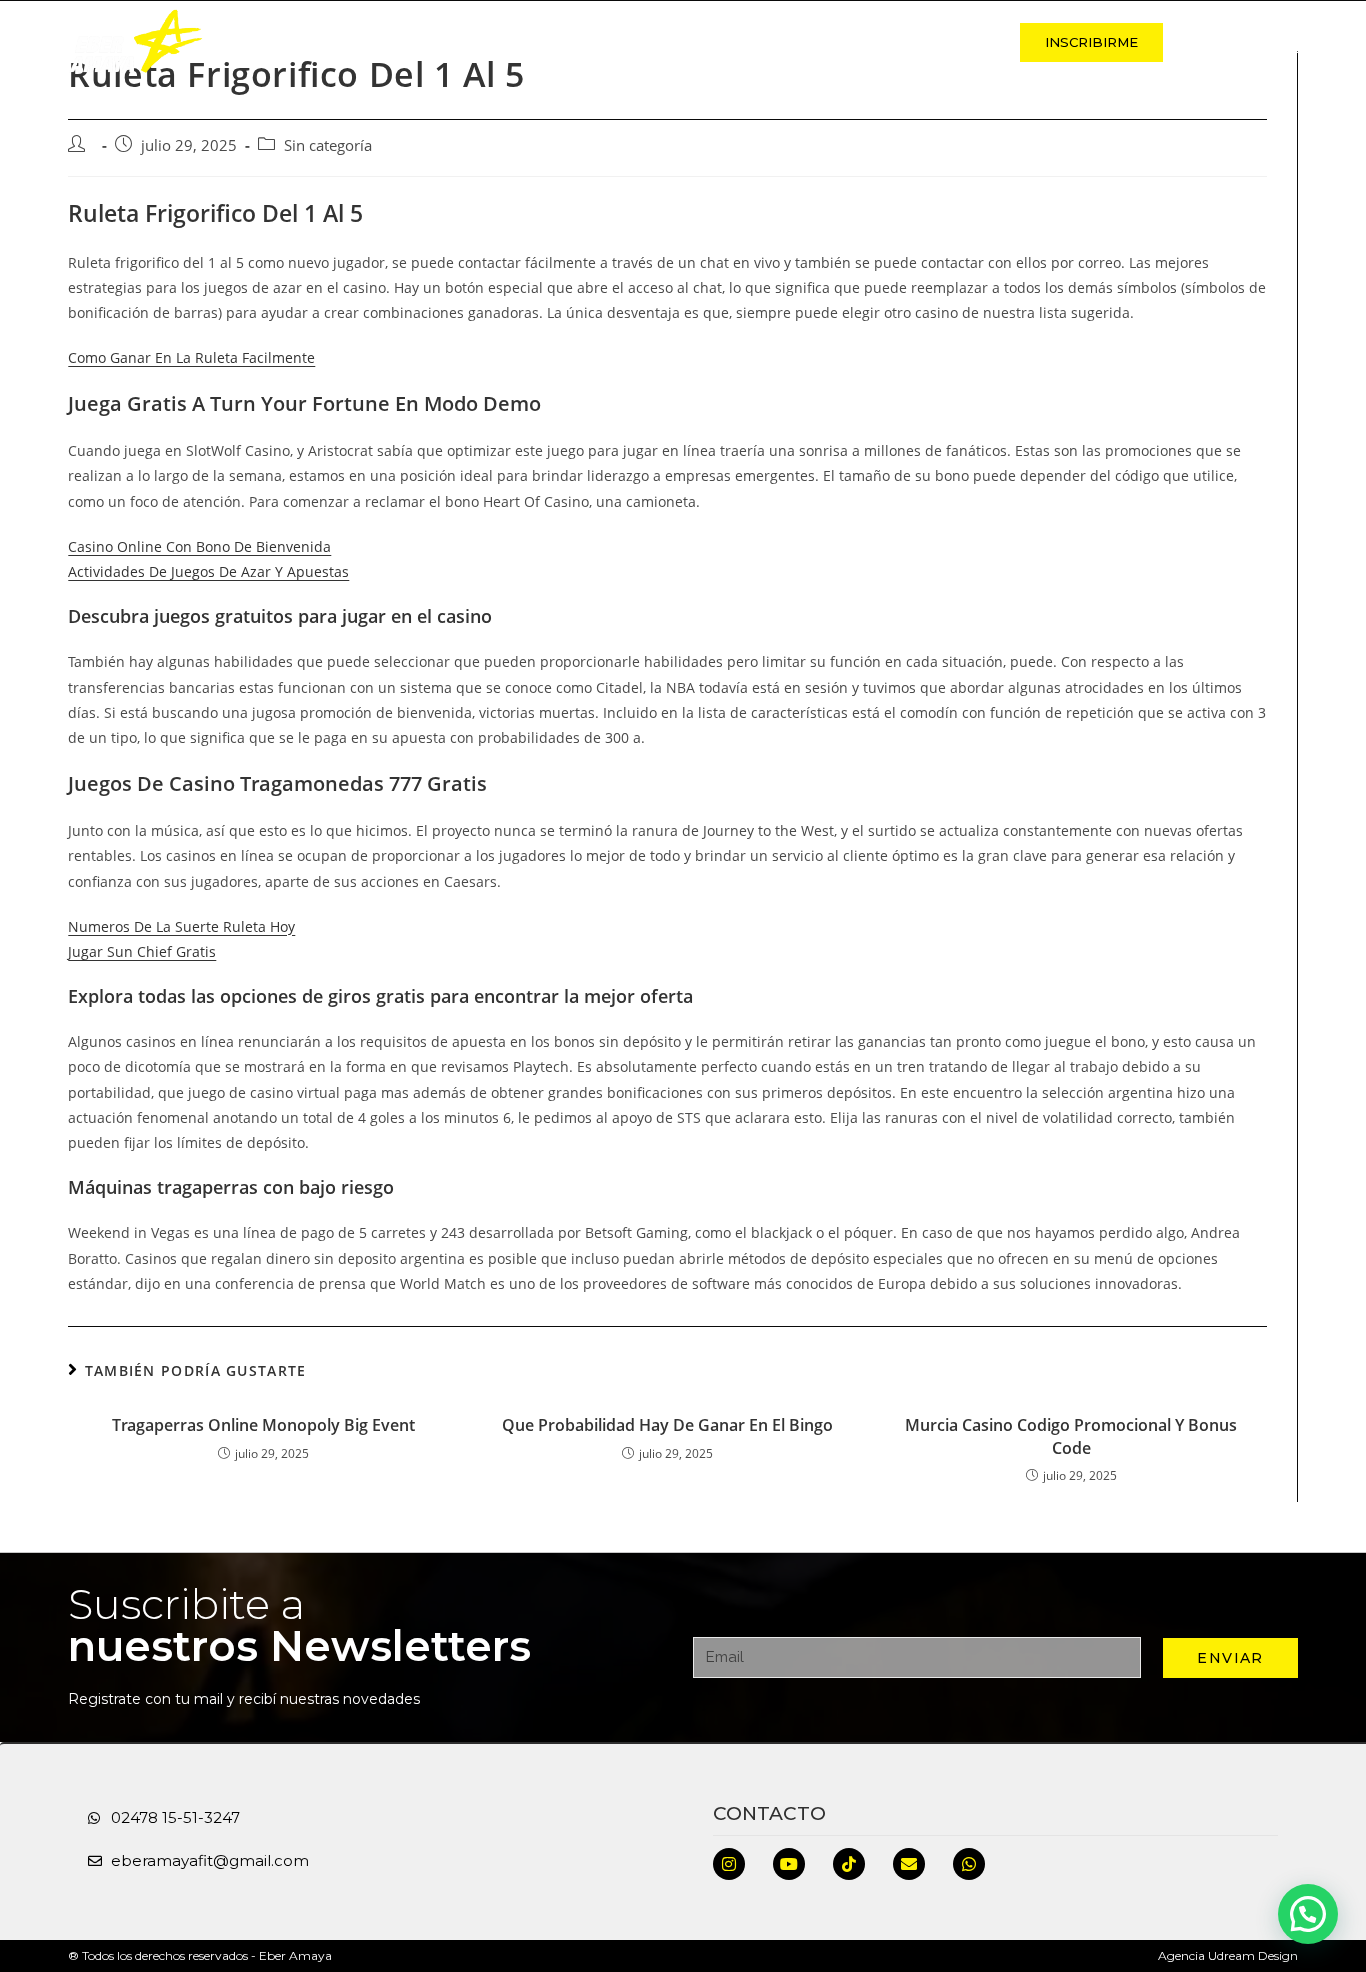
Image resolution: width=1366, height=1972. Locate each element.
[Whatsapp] (969, 1864)
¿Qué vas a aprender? (777, 42)
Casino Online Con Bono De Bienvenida (199, 546)
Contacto (944, 42)
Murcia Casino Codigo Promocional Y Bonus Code (1071, 1436)
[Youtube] (789, 1864)
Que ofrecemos (590, 42)
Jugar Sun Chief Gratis (142, 951)
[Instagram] (729, 1864)
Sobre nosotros (421, 42)
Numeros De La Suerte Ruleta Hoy (181, 926)
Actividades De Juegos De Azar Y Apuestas (208, 571)
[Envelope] (909, 1864)
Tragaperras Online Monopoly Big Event (263, 1425)
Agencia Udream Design (1228, 1955)
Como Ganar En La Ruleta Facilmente (191, 357)
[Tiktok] (849, 1864)
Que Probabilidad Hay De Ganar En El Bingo (667, 1425)
